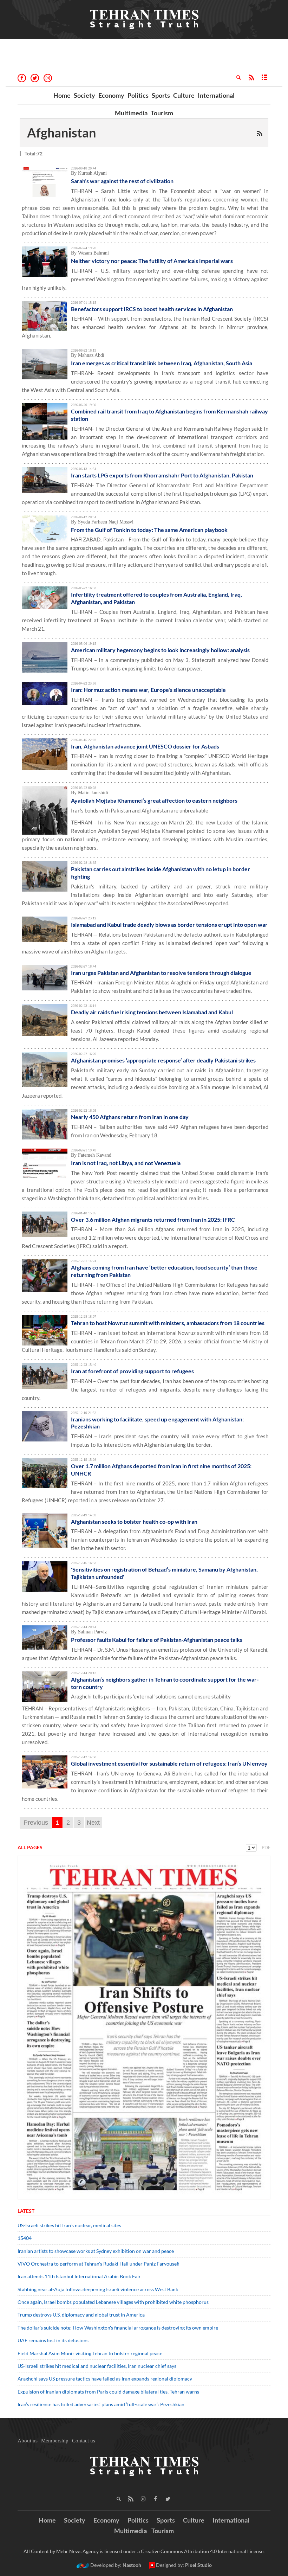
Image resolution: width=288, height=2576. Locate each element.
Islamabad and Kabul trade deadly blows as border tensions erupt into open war (169, 924)
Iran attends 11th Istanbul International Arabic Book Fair (79, 2276)
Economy (111, 95)
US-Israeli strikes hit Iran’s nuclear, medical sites (69, 2225)
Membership (55, 2441)
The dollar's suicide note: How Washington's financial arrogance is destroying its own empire (118, 2328)
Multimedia (131, 113)
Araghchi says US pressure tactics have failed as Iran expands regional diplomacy (105, 2379)
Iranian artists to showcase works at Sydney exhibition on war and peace (96, 2251)
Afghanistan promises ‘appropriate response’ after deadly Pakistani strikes (163, 1060)
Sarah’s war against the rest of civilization (122, 181)
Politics (138, 95)
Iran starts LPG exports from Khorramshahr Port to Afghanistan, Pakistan (162, 475)
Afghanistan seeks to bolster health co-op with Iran (134, 1521)
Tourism (162, 113)
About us (28, 2441)
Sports (161, 95)
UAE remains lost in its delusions (53, 2340)
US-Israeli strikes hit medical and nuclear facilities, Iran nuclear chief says (97, 2366)
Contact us (84, 2441)
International (216, 95)
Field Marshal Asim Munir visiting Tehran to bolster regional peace (90, 2353)
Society (84, 95)
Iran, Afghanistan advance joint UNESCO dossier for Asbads (145, 746)
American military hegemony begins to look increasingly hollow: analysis (160, 650)
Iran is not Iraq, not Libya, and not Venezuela (126, 1163)
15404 (25, 2238)
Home (62, 95)
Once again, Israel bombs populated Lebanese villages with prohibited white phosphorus (113, 2302)
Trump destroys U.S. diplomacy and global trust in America (81, 2315)
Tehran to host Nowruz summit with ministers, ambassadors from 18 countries (168, 1323)
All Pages (30, 1847)
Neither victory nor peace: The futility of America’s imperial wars (152, 261)
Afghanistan (61, 133)
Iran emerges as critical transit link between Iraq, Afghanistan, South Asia (162, 363)
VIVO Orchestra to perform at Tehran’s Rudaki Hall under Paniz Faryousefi (99, 2264)
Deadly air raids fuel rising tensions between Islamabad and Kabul (152, 1012)
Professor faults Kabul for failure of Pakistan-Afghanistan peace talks (157, 1640)
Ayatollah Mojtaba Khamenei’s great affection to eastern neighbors (154, 800)
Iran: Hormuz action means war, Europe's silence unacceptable (148, 690)
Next (93, 1823)
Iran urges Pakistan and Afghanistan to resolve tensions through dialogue (161, 973)
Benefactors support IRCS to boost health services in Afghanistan (152, 309)
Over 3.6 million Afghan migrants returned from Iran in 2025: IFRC (153, 1219)
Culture (184, 95)
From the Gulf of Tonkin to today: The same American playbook (149, 530)
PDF (266, 1848)
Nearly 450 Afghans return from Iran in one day (130, 1117)
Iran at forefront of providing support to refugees (132, 1371)
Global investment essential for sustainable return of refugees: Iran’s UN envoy (169, 1763)
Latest (26, 2211)
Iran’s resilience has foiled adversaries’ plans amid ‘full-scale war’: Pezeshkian (101, 2404)
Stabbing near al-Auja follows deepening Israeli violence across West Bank (98, 2289)
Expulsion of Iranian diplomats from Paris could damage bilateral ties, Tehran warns (109, 2392)
